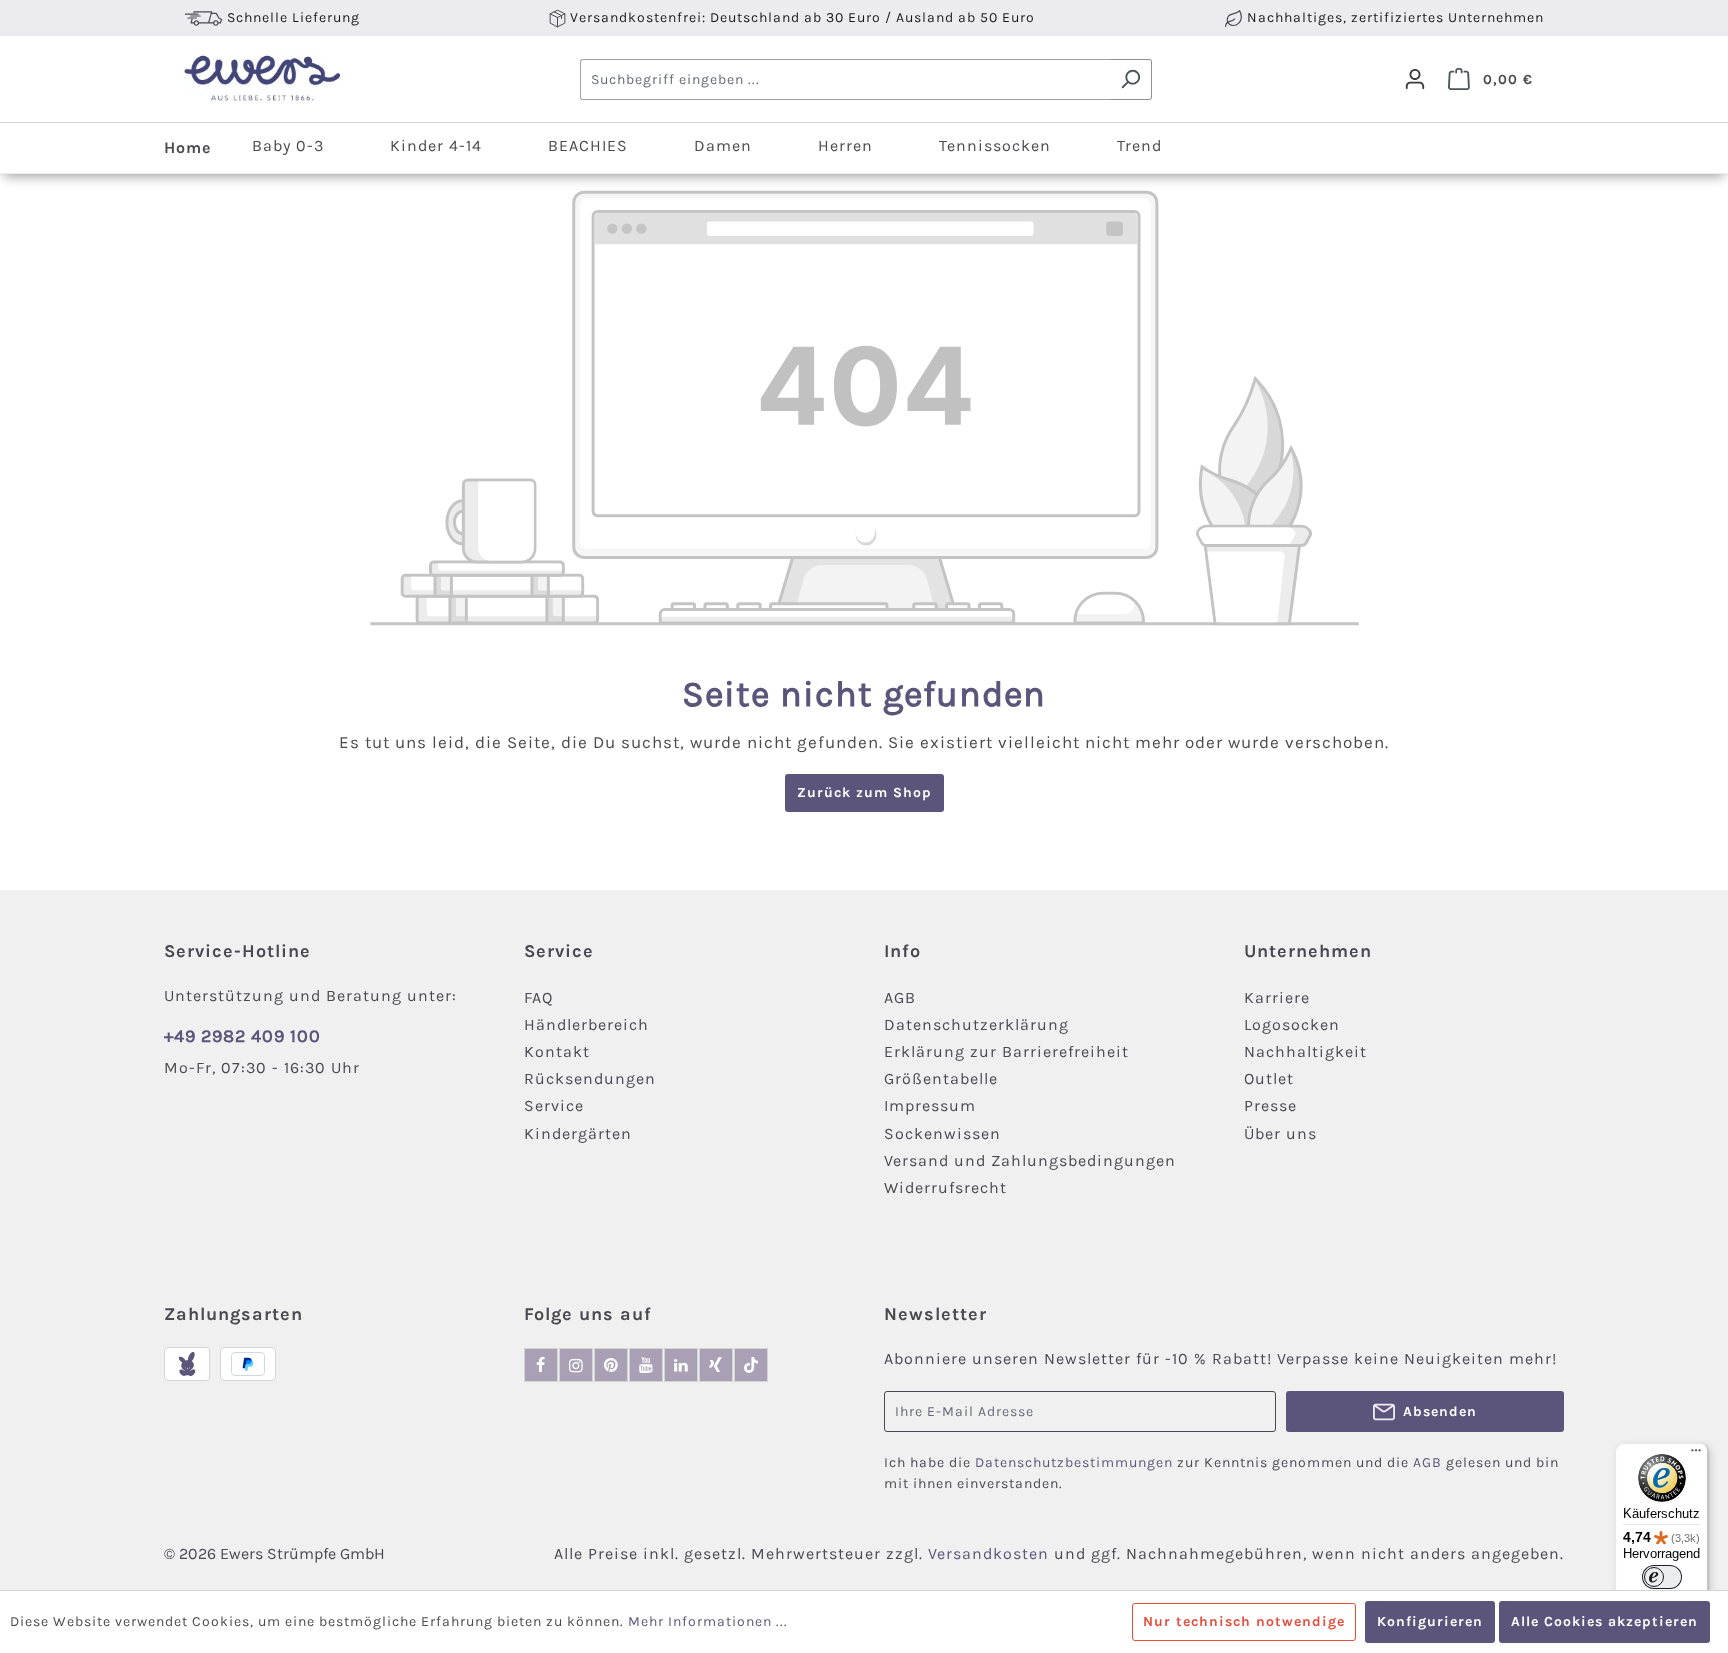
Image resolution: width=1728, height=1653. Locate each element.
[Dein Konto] (1415, 79)
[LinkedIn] (681, 1365)
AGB (900, 997)
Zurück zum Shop (864, 792)
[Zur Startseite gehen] (261, 79)
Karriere (1277, 997)
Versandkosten (988, 1553)
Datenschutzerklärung (976, 1024)
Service (554, 1105)
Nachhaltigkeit (1305, 1051)
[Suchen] (1130, 79)
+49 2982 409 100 (242, 1036)
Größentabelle (941, 1078)
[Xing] (716, 1365)
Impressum (930, 1105)
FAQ (538, 997)
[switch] (1662, 1577)
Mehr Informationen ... (708, 1621)
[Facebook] (541, 1365)
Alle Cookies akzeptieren (1604, 1621)
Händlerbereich (586, 1024)
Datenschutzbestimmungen (1074, 1462)
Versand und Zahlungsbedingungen (1030, 1160)
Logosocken (1292, 1024)
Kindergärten (578, 1133)
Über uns (1280, 1133)
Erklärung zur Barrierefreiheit (1006, 1051)
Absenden (1440, 1411)
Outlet (1269, 1078)
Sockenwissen (942, 1133)
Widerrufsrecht (945, 1187)
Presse (1270, 1105)
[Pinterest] (611, 1365)
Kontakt (557, 1051)
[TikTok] (751, 1365)
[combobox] (845, 79)
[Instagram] (576, 1365)
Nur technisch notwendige (1244, 1621)
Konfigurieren (1430, 1621)
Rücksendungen (590, 1078)
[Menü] (1696, 1455)
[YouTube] (646, 1365)
